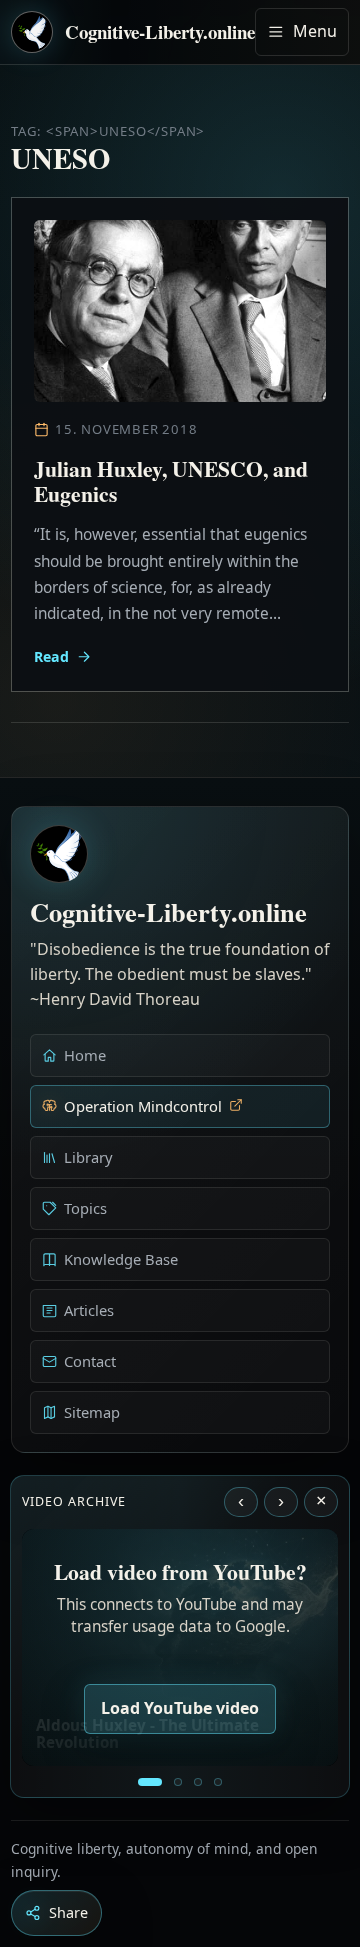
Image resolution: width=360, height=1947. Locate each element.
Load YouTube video (180, 1708)
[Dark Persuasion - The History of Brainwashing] (218, 1782)
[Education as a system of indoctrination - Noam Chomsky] (178, 1782)
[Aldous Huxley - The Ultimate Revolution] (150, 1782)
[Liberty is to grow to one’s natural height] (198, 1782)
